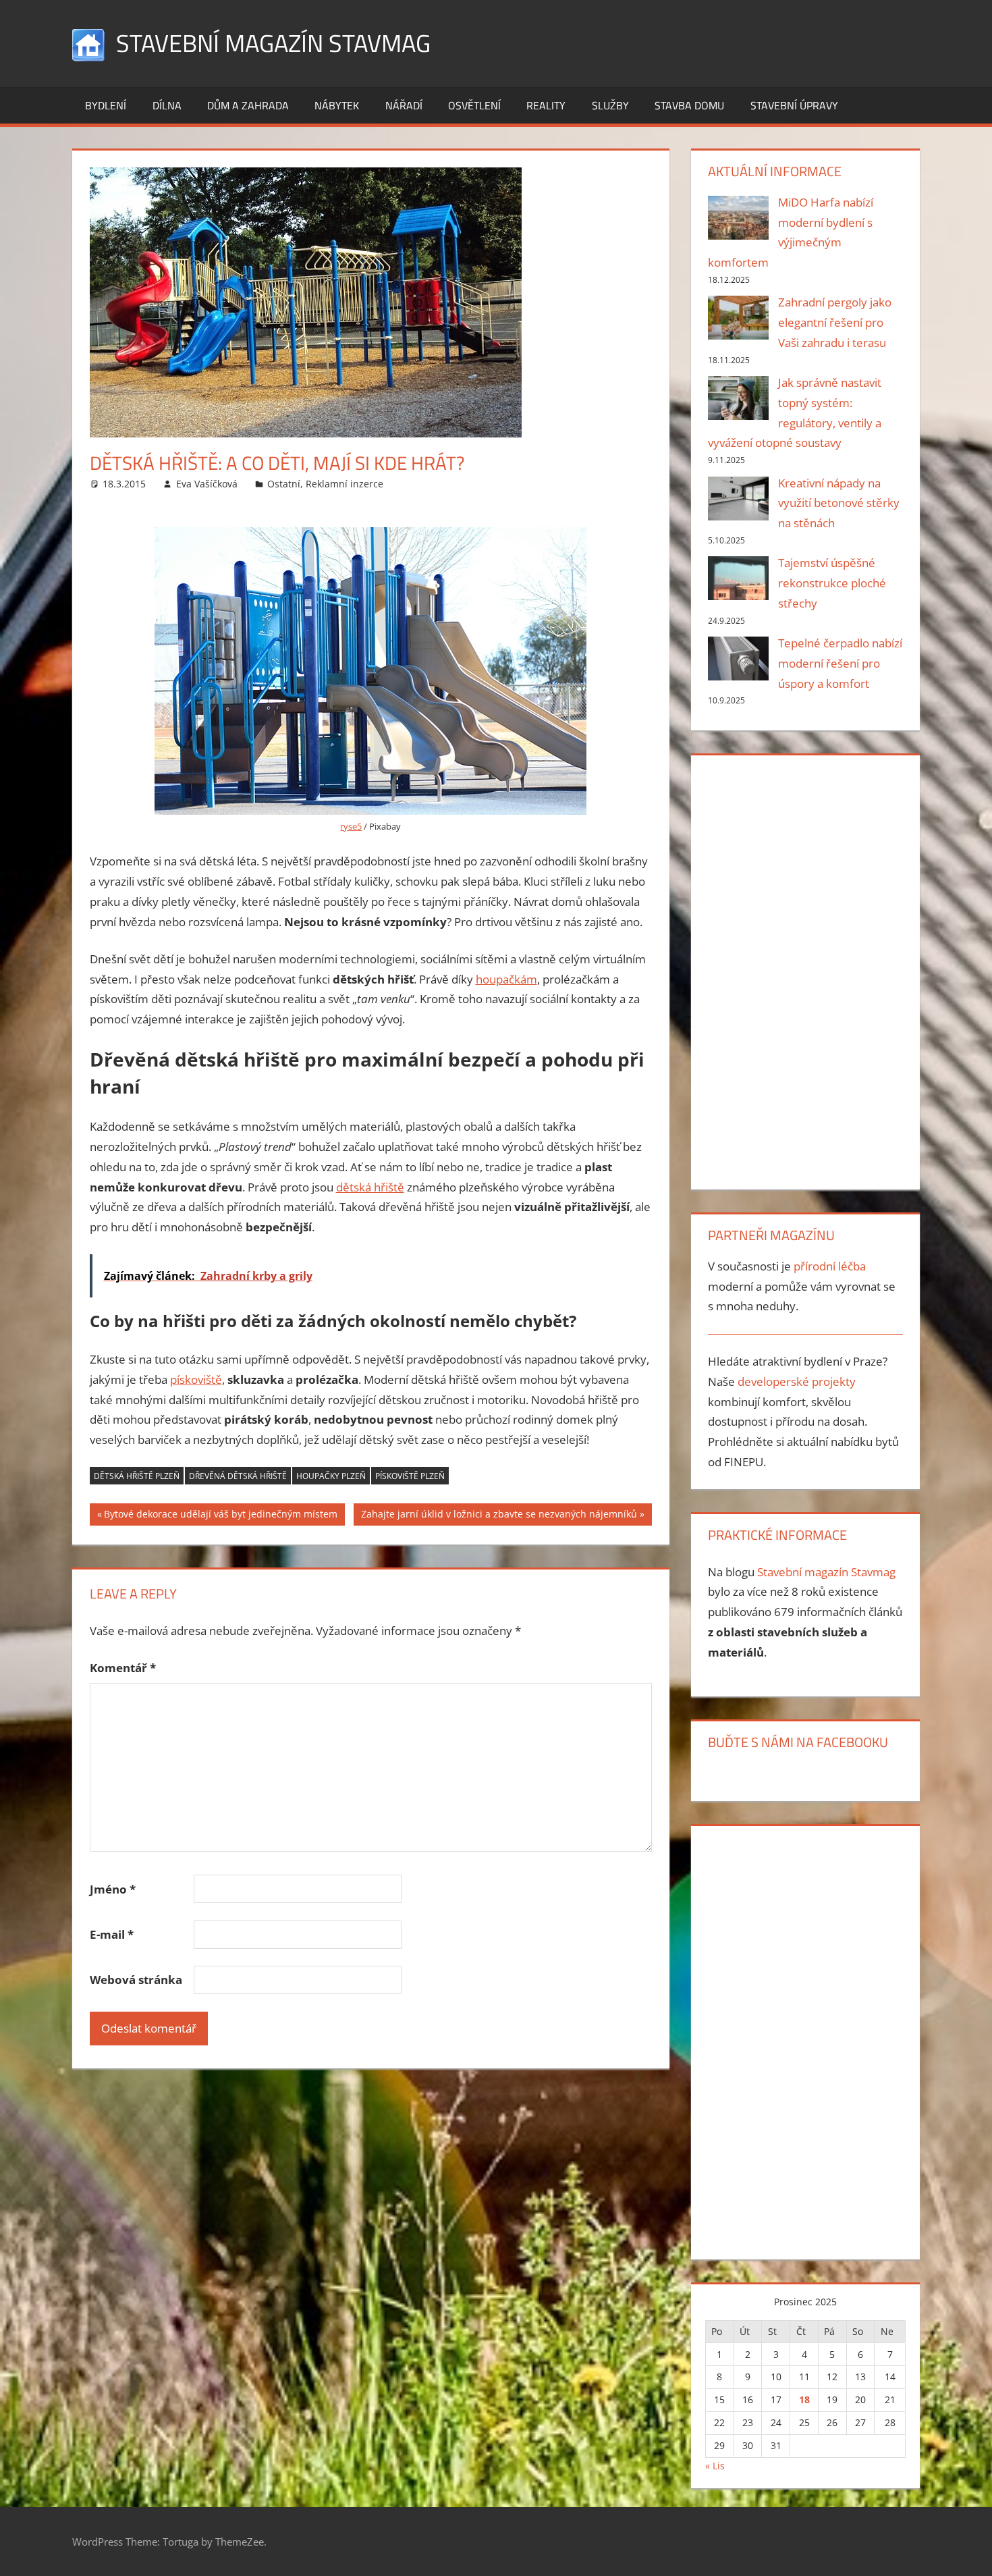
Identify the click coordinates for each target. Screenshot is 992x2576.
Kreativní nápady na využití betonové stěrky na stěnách (839, 503)
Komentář (123, 1668)
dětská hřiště (370, 1187)
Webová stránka (136, 1980)
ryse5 (351, 826)
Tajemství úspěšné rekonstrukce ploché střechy (832, 583)
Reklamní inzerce (345, 484)
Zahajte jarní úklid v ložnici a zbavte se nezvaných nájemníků (499, 1516)
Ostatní (284, 484)
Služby (610, 105)
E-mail (112, 1934)
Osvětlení (474, 105)
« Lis (715, 2466)
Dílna (167, 105)
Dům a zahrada (248, 105)
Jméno (113, 1889)
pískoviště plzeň (410, 1476)
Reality (546, 105)
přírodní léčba (830, 1266)
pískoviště (196, 1379)
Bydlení (106, 105)
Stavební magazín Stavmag (273, 43)
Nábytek (337, 105)
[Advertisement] (805, 969)
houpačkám (506, 979)
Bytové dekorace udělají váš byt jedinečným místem (220, 1516)
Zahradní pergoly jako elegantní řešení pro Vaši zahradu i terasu (835, 322)
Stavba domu (689, 105)
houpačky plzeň (331, 1476)
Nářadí (404, 105)
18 (804, 2399)
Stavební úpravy (794, 105)
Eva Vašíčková (207, 484)
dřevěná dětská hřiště (238, 1476)
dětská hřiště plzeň (137, 1476)
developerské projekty (797, 1381)
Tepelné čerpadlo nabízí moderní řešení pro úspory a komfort (840, 663)
